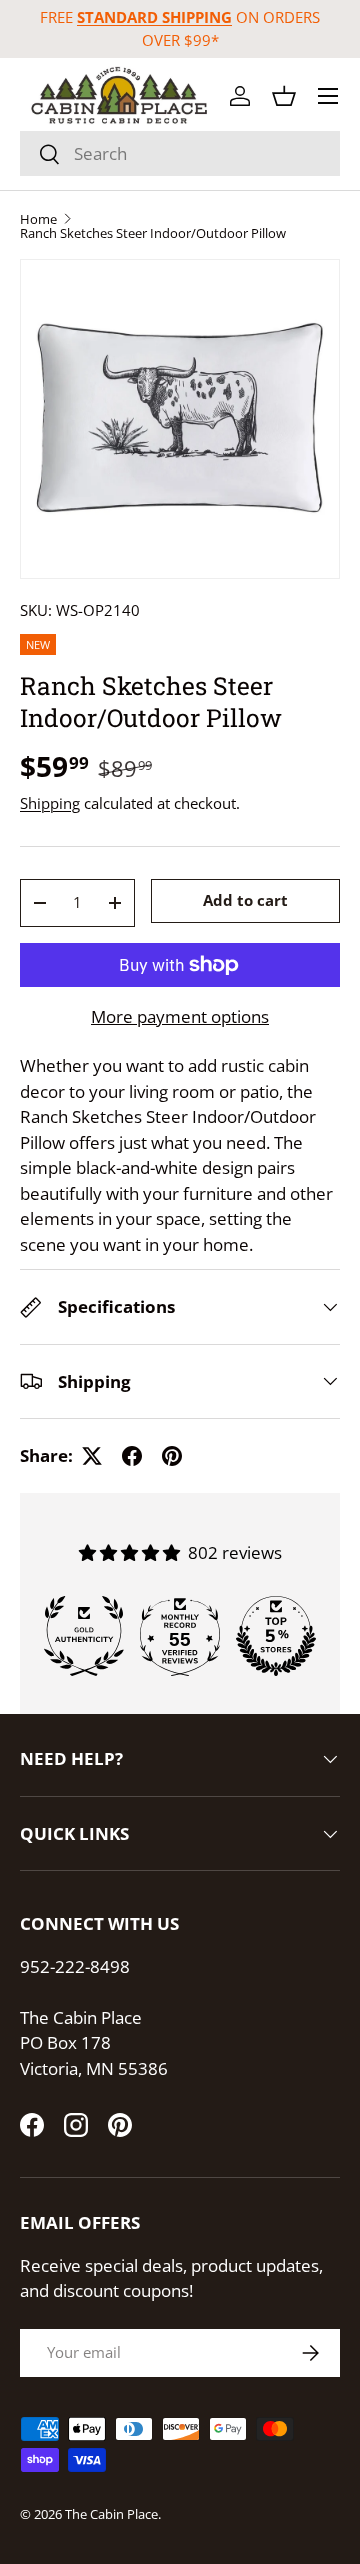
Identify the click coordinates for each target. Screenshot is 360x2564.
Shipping (50, 803)
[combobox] (180, 153)
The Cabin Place (111, 2514)
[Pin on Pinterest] (172, 1456)
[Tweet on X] (92, 1456)
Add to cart (245, 900)
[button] (284, 96)
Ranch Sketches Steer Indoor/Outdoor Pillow (153, 233)
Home (38, 219)
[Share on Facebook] (132, 1456)
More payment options (180, 1016)
